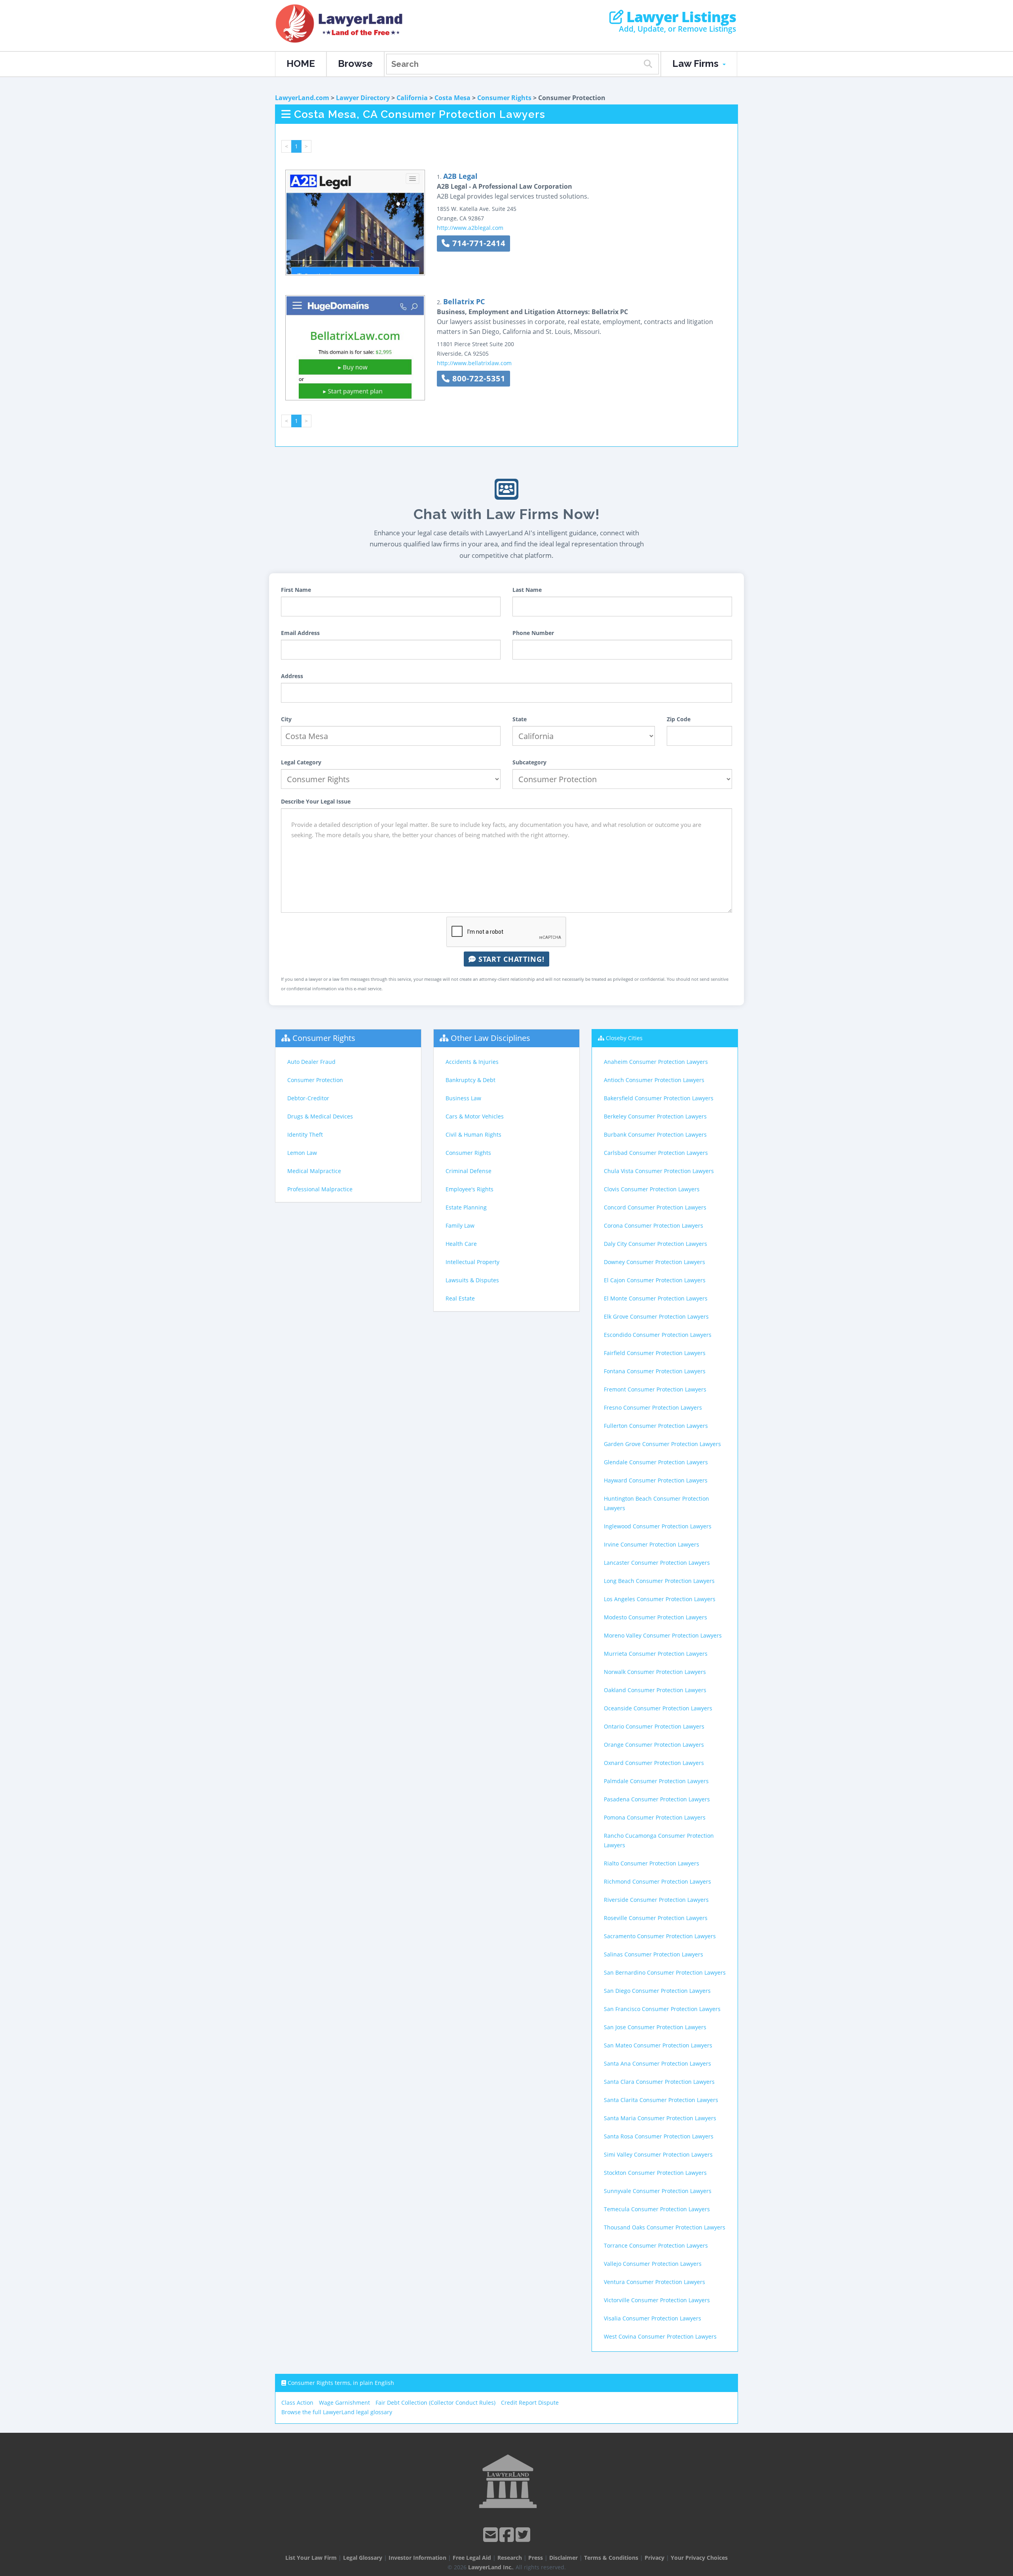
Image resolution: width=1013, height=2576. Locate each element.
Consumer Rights (504, 98)
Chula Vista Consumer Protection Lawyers (659, 1171)
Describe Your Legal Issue (316, 801)
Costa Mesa (452, 98)
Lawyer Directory (363, 98)
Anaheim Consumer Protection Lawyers (656, 1062)
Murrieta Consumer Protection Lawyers (656, 1654)
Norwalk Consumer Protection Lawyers (655, 1672)
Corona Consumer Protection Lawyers (654, 1225)
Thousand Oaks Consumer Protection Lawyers (665, 2227)
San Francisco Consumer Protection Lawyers (662, 2009)
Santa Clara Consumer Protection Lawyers (659, 2082)
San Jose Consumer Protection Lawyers (655, 2027)
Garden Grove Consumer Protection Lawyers (662, 1444)
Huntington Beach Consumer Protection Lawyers (656, 1503)
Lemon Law (302, 1153)
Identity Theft (305, 1134)
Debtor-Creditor (308, 1098)
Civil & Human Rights (473, 1134)
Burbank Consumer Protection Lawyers (655, 1134)
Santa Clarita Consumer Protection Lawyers (661, 2100)
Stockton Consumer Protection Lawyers (655, 2173)
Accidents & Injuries (472, 1062)
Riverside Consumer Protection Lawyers (656, 1900)
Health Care (461, 1244)
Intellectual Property (472, 1262)
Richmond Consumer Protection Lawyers (657, 1881)
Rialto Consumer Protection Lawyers (652, 1863)
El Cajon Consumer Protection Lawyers (655, 1280)
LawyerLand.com (302, 98)
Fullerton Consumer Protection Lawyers (656, 1426)
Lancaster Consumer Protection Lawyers (657, 1563)
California (412, 98)
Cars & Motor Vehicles (475, 1116)
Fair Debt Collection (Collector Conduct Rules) (435, 2403)
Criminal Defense (469, 1171)
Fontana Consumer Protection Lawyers (655, 1371)
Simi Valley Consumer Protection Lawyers (658, 2154)
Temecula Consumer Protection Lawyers (657, 2209)
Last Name (527, 590)
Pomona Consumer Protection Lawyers (655, 1817)
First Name (296, 590)
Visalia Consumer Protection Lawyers (653, 2318)
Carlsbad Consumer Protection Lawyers (656, 1153)
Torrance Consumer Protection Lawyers (656, 2245)
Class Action (297, 2403)
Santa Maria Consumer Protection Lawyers (660, 2118)
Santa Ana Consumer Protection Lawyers (657, 2063)
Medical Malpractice (314, 1171)
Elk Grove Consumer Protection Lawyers (656, 1316)
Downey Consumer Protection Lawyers (654, 1262)
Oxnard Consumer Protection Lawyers (654, 1763)
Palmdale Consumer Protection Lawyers (656, 1781)
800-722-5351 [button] (478, 378)
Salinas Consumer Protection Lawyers (654, 1954)
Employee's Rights (470, 1189)
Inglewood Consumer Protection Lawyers (658, 1526)
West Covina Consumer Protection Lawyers (660, 2336)
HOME (301, 63)
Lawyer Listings (680, 17)
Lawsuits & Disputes (472, 1280)
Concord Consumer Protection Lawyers (655, 1207)
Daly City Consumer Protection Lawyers (655, 1244)
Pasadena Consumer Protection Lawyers (657, 1799)
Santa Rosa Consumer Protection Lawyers (659, 2136)
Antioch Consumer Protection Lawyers (654, 1080)
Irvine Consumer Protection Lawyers (652, 1544)
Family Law (460, 1225)
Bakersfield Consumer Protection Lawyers (659, 1098)
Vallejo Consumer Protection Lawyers (653, 2264)
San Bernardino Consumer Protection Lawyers (665, 1972)
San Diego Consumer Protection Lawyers (657, 1991)
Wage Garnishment (344, 2403)
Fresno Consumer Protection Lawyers (653, 1407)
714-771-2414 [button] (478, 243)
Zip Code (679, 719)
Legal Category (301, 762)
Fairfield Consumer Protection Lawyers (655, 1353)
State (520, 719)
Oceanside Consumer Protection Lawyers (658, 1708)
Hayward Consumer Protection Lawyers (656, 1480)
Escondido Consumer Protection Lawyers (658, 1335)
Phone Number (533, 633)
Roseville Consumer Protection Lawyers (656, 1918)
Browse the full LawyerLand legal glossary (337, 2412)
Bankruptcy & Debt (470, 1080)
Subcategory (529, 762)
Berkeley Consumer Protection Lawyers (655, 1116)
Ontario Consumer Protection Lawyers (654, 1726)
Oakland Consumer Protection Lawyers (655, 1690)
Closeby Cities (624, 1038)
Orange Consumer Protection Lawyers (654, 1745)
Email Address (300, 633)
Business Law (463, 1098)
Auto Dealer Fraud (311, 1062)
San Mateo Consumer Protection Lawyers (658, 2045)
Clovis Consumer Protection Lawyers (652, 1189)
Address (292, 676)
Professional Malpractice (320, 1189)
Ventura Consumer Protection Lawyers (654, 2282)
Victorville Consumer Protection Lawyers (657, 2300)
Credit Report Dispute (530, 2403)
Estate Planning (466, 1207)
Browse (355, 63)
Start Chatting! (510, 959)
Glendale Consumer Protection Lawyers (656, 1462)
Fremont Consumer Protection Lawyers (655, 1389)
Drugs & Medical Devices (320, 1116)
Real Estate (460, 1298)
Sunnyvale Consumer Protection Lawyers (658, 2191)
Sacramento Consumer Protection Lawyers (660, 1936)
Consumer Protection (315, 1080)
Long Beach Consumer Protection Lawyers (659, 1581)
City (286, 719)
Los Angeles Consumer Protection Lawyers (660, 1599)
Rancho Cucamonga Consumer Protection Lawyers (659, 1840)
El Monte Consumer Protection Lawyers (656, 1298)
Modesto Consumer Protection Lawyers (655, 1617)
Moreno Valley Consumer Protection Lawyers (663, 1635)
